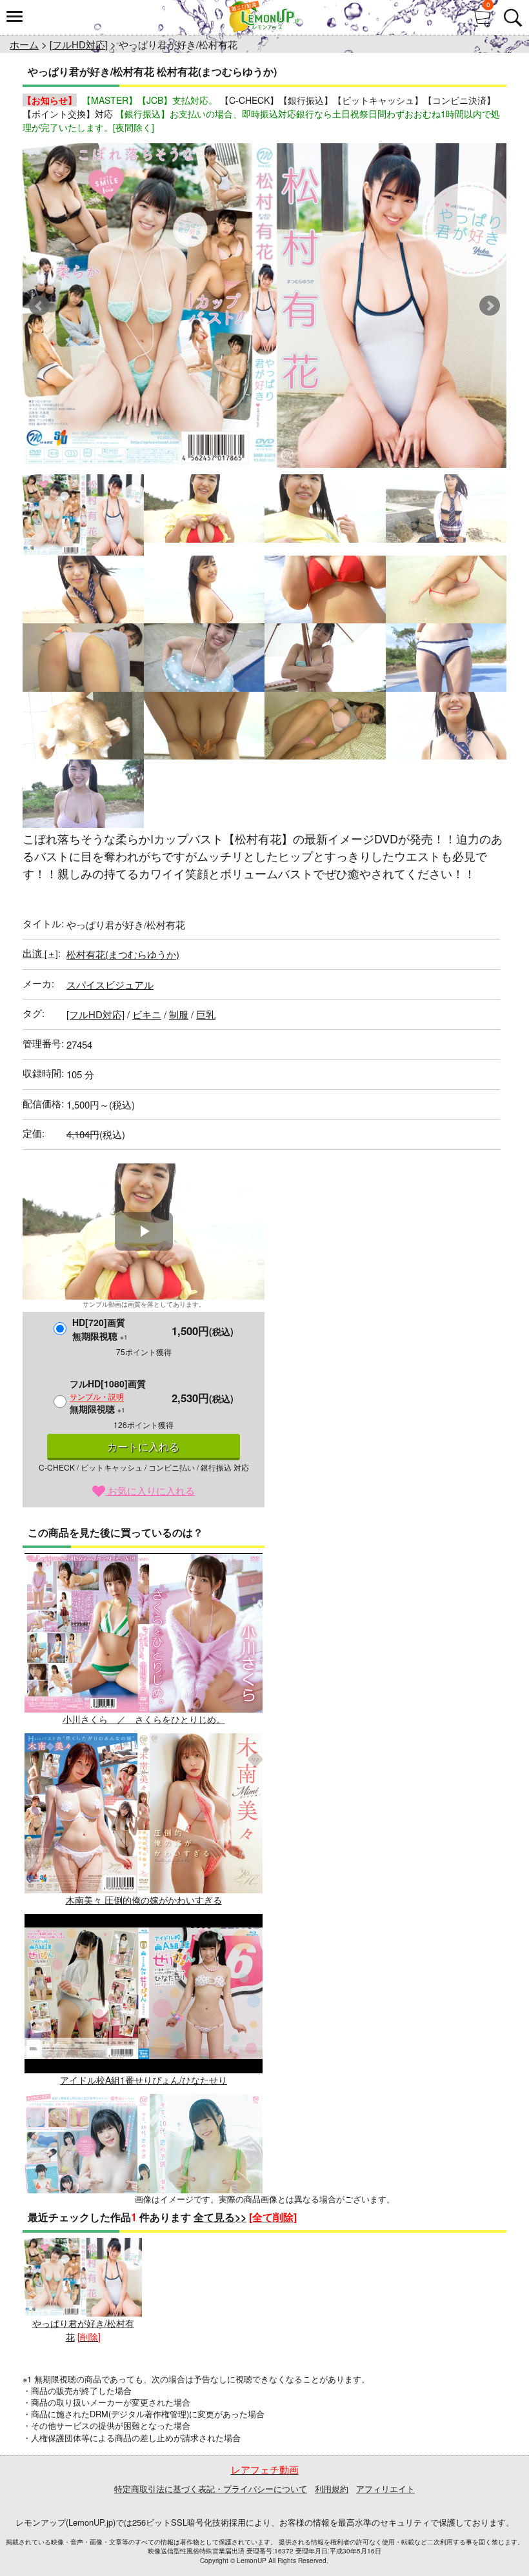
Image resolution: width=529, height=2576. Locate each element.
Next (490, 306)
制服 (179, 1014)
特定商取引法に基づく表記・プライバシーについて (211, 2489)
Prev (39, 306)
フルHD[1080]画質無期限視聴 (108, 1396)
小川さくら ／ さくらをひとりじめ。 (144, 1719)
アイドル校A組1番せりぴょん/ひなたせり (144, 2080)
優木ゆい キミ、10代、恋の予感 (144, 2260)
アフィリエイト (385, 2489)
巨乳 (206, 1014)
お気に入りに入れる (150, 1490)
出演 (40, 953)
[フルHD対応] (79, 44)
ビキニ (147, 1014)
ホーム (24, 44)
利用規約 (332, 2489)
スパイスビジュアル (110, 984)
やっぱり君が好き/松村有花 (83, 2330)
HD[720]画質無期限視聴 (100, 1329)
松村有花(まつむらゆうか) (123, 954)
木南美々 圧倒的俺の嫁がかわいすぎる (144, 1899)
